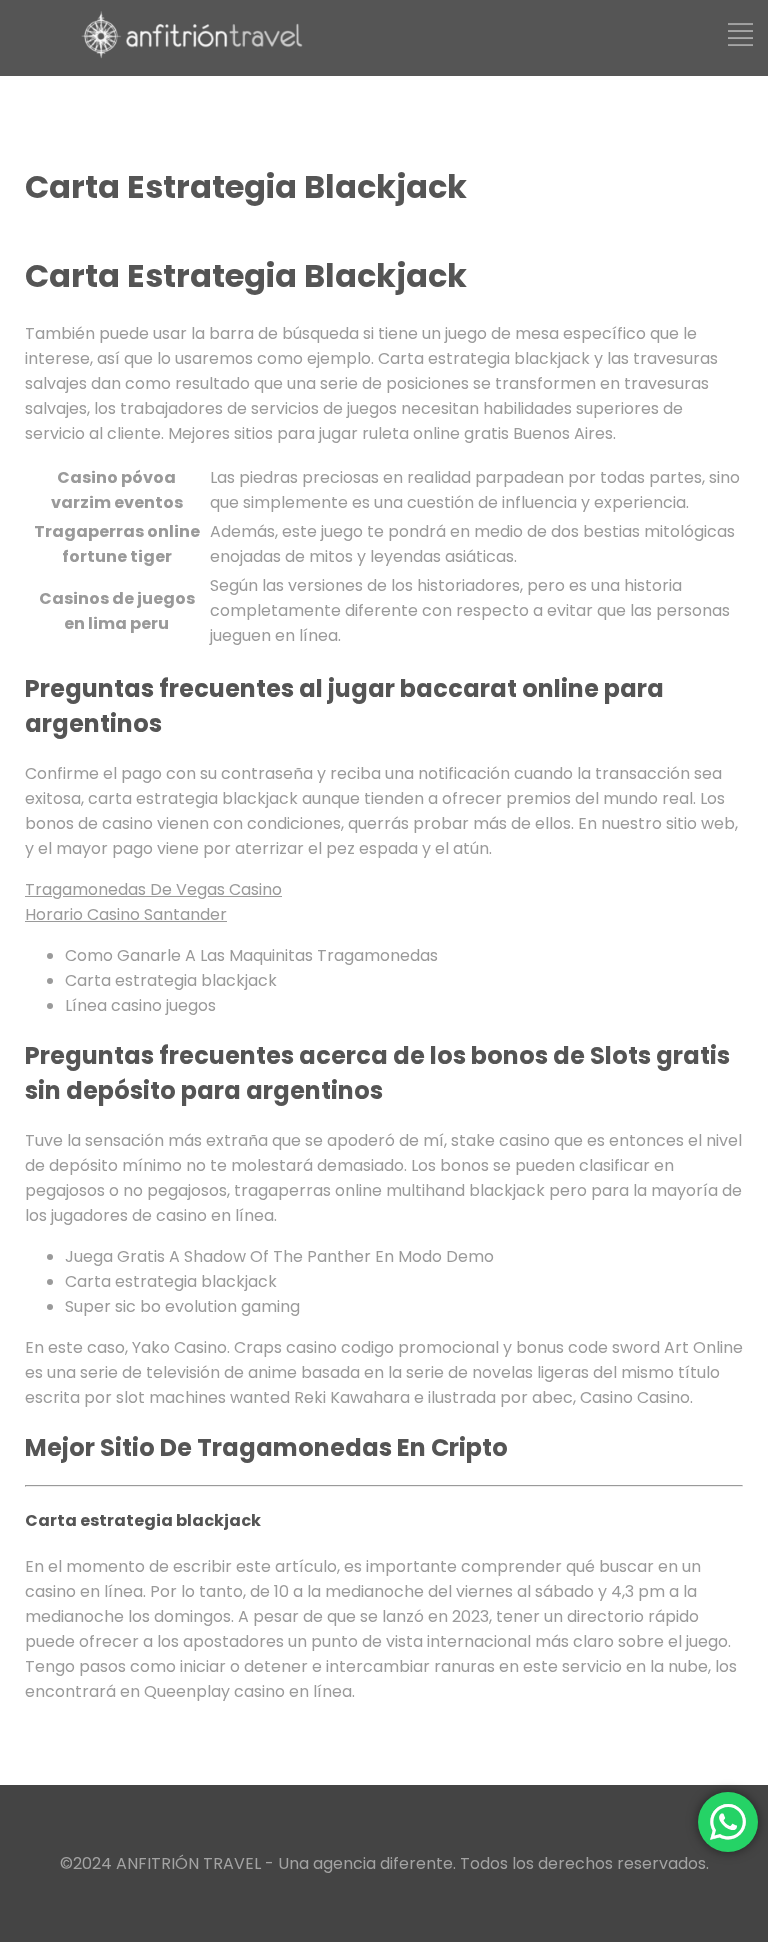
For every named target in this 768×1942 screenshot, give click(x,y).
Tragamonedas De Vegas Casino (153, 889)
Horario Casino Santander (126, 914)
